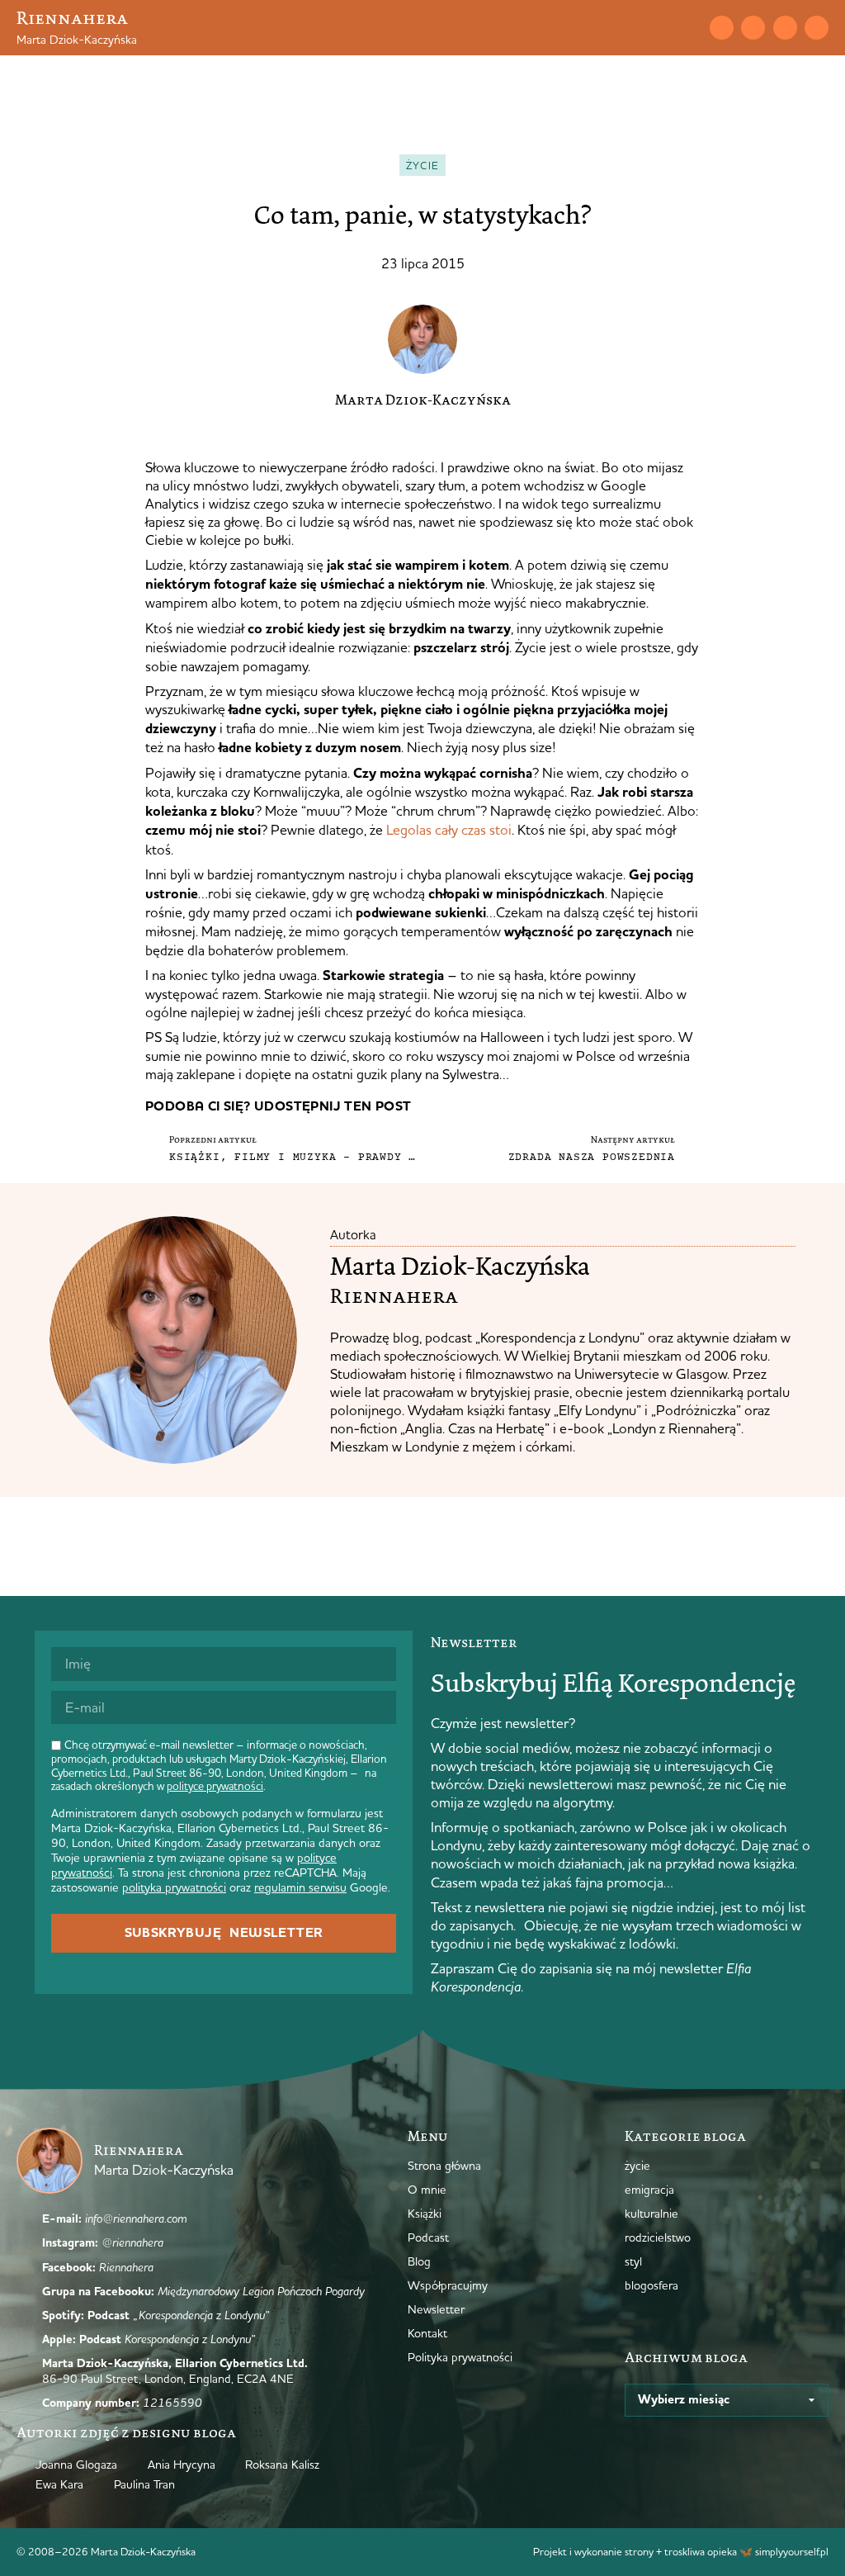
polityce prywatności (215, 1786)
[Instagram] (753, 28)
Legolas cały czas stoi (449, 829)
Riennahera (72, 18)
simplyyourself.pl (792, 2551)
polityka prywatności (174, 1887)
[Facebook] (785, 28)
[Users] (817, 28)
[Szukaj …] (688, 27)
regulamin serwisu (300, 1887)
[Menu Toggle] (659, 27)
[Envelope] (722, 28)
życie (423, 165)
